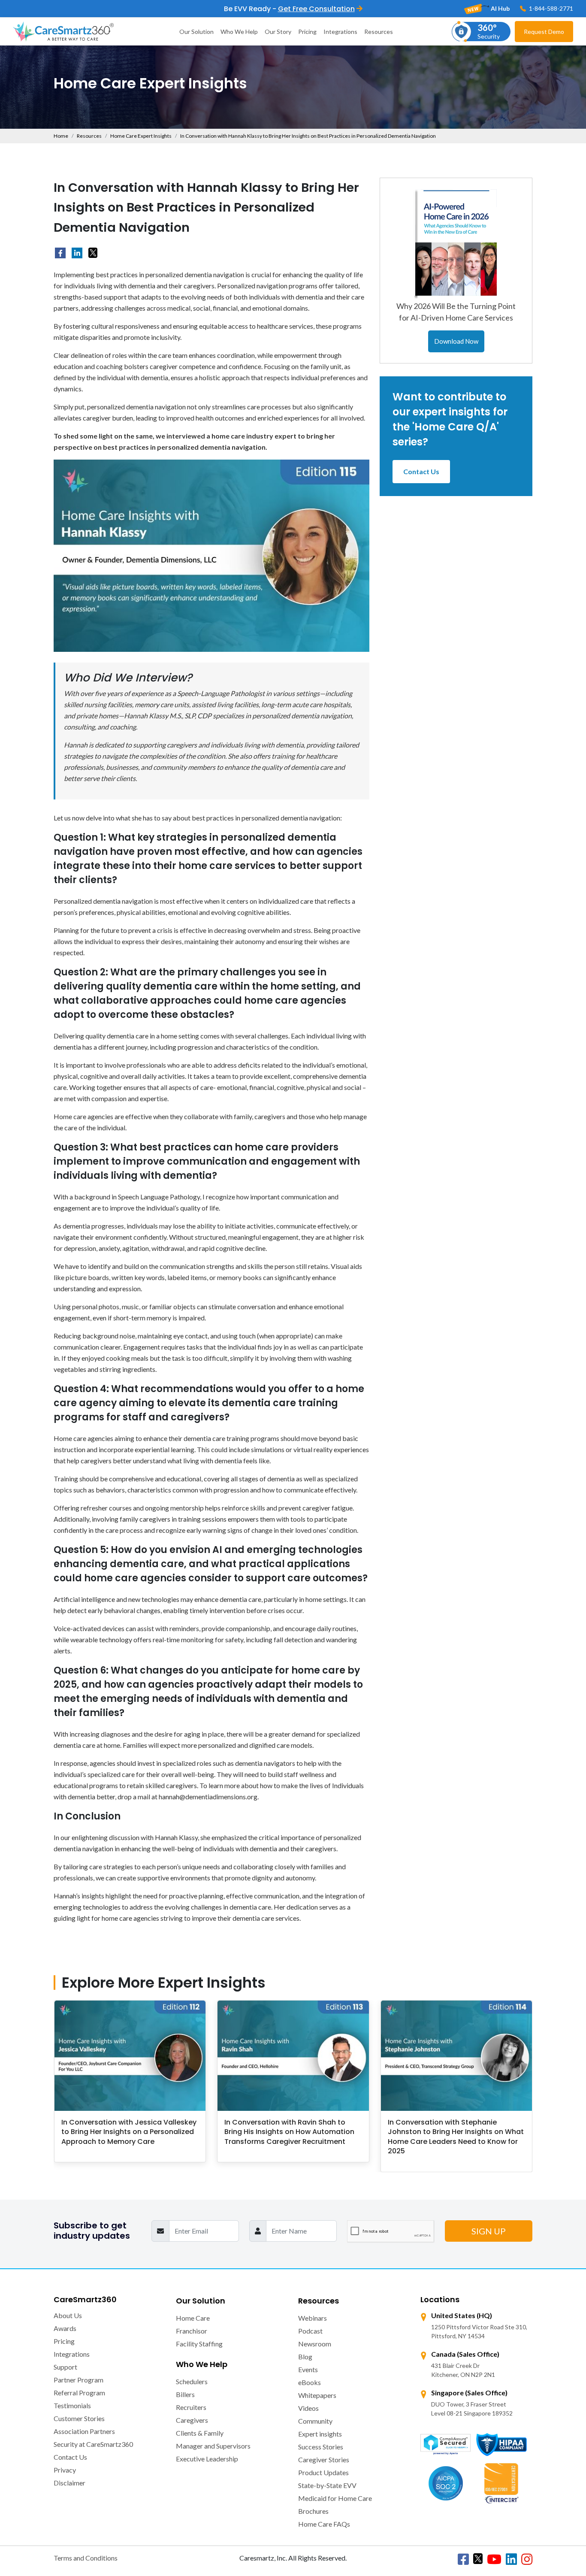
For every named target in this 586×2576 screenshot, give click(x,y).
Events (308, 2369)
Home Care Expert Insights (141, 136)
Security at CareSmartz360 (93, 2444)
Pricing (307, 32)
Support (65, 2367)
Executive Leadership (207, 2459)
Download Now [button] (456, 341)
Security (489, 31)
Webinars (313, 2318)
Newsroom (315, 2344)
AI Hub (500, 8)
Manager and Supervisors (213, 2446)
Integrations (340, 32)
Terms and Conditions (86, 2558)
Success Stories (321, 2447)
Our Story (278, 32)
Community (315, 2421)
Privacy (65, 2470)
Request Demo (544, 32)
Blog (305, 2357)
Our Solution (196, 32)
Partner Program (79, 2380)
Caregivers (192, 2420)
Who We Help (239, 32)
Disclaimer (69, 2483)
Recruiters (191, 2407)
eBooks (310, 2382)
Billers (185, 2394)
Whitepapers (317, 2395)
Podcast (310, 2331)
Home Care (193, 2318)
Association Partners (84, 2431)
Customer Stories (79, 2418)
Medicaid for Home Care (335, 2498)
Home (61, 136)
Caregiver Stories (324, 2459)
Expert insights (320, 2434)
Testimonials (72, 2405)
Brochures (313, 2511)
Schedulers (192, 2381)
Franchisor (192, 2331)
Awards (65, 2328)
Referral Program (79, 2393)
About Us (68, 2315)
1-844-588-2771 (550, 8)
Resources (379, 32)
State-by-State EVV (327, 2485)
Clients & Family (200, 2433)
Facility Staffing (199, 2344)
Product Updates (323, 2472)
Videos (308, 2408)
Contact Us (421, 471)
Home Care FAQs (324, 2524)
